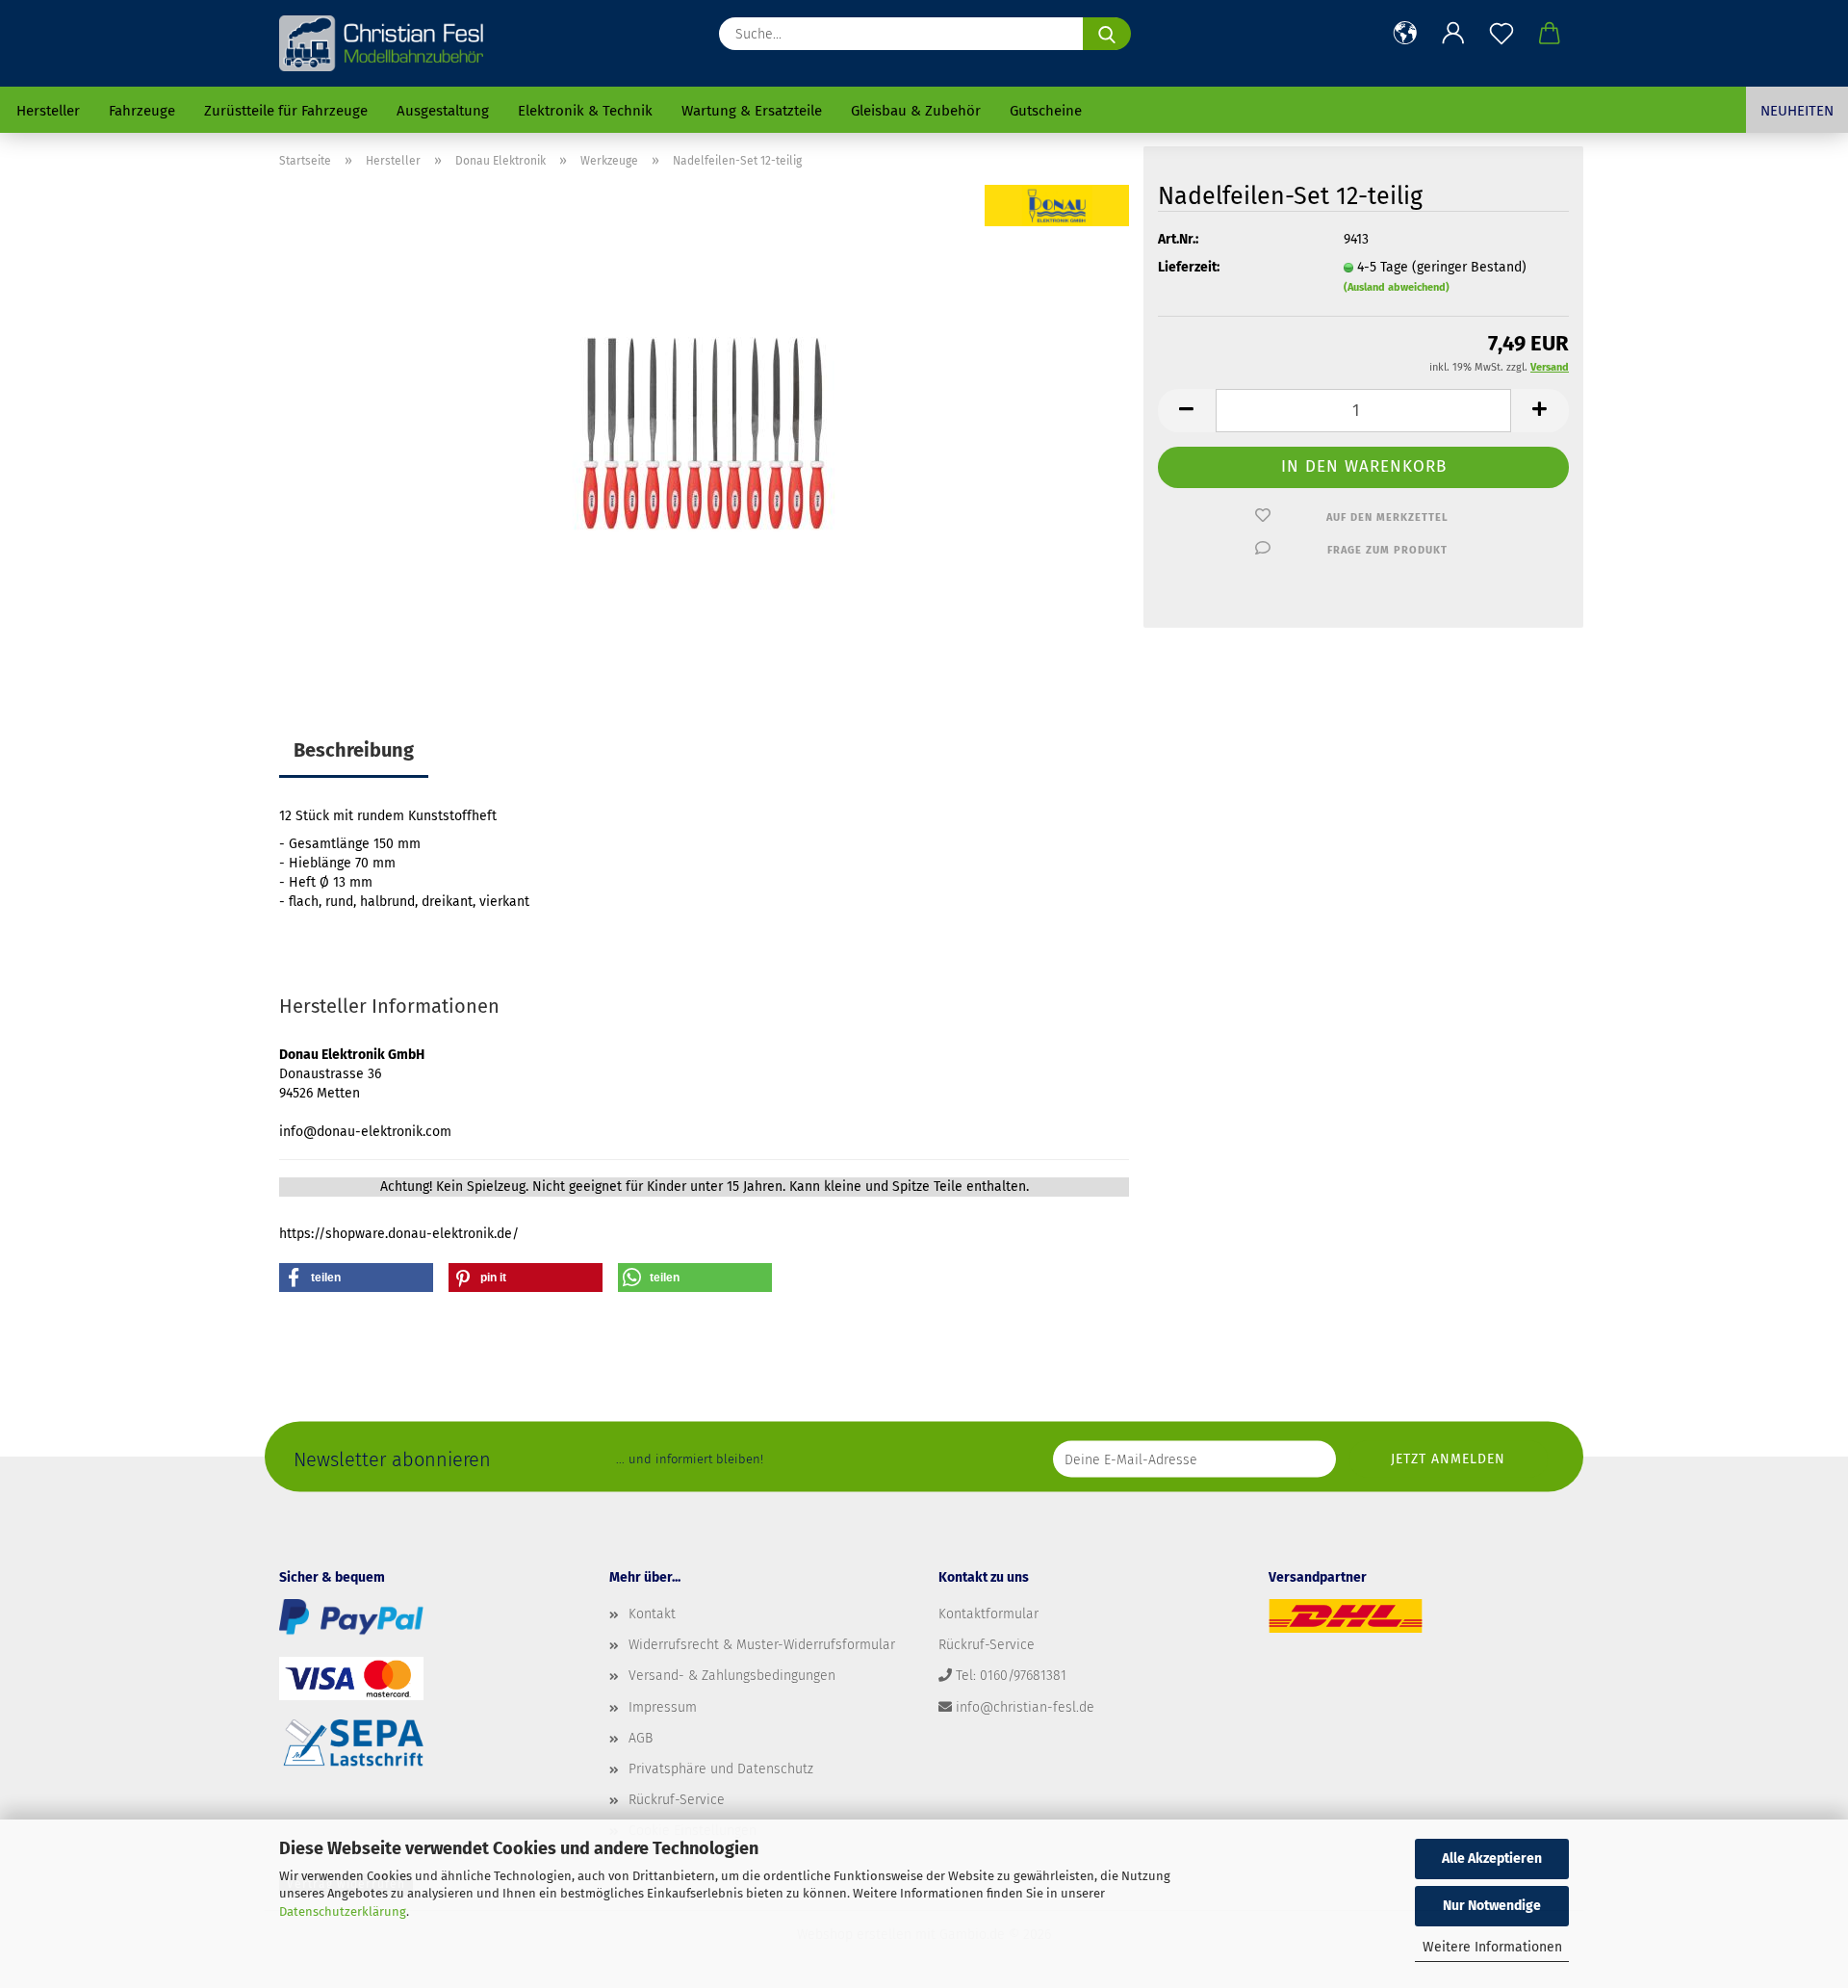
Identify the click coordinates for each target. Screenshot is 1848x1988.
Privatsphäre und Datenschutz (721, 1769)
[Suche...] (1107, 34)
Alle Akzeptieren (1492, 1859)
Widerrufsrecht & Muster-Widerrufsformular (762, 1645)
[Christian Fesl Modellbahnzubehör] (384, 43)
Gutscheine (1046, 111)
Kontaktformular (988, 1614)
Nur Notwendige (1492, 1906)
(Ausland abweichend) (1397, 287)
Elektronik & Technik (585, 111)
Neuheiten (1797, 111)
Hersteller (48, 111)
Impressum (663, 1707)
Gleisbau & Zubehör (916, 111)
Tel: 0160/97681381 (1011, 1676)
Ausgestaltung (443, 111)
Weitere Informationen (1492, 1947)
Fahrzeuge (142, 111)
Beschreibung (354, 750)
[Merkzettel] (1501, 34)
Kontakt (652, 1614)
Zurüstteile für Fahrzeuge (286, 111)
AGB (641, 1738)
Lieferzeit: (1189, 267)
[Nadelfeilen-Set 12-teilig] (704, 425)
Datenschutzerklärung (343, 1911)
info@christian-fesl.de (1025, 1707)
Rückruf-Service (677, 1800)
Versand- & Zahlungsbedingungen (732, 1676)
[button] (1405, 34)
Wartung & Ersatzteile (752, 111)
